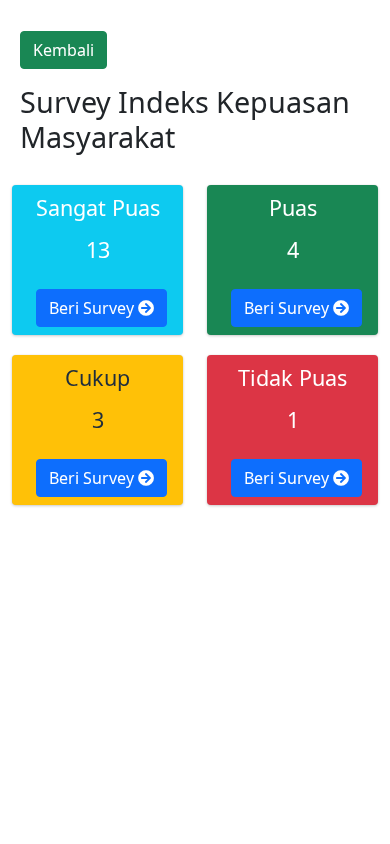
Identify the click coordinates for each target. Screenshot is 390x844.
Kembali (63, 50)
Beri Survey (93, 308)
